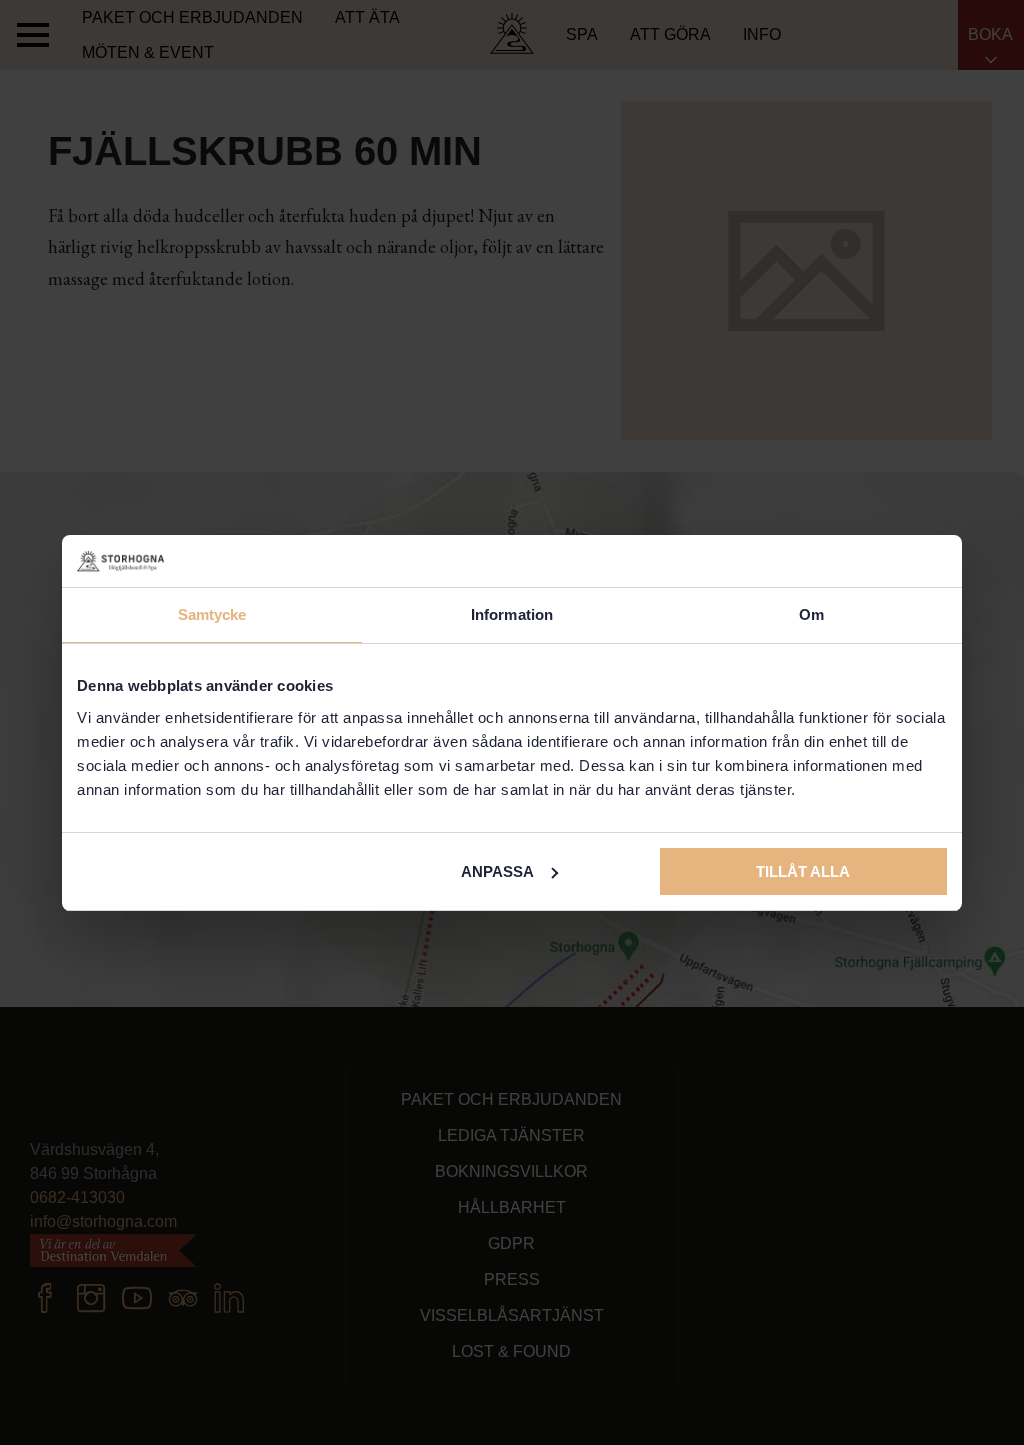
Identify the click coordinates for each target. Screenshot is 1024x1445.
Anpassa (497, 871)
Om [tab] (811, 614)
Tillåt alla (803, 871)
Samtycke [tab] (212, 614)
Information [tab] (512, 614)
